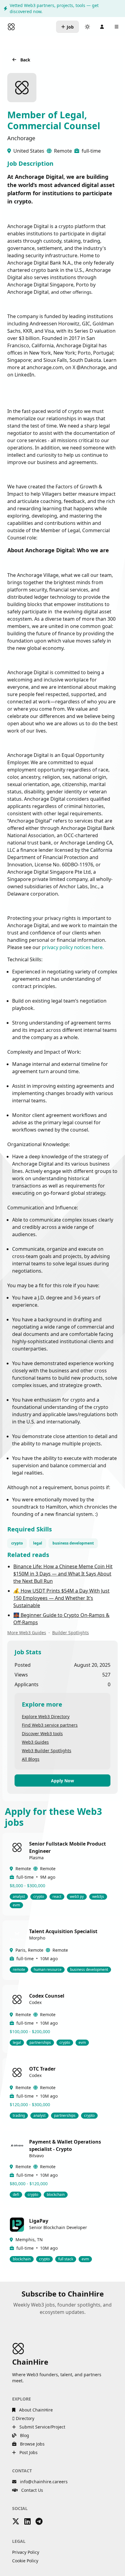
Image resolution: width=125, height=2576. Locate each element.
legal (38, 1543)
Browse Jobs (32, 2444)
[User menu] (102, 27)
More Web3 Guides (27, 1633)
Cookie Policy (25, 2561)
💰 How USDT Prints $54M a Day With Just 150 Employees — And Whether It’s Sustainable (61, 1598)
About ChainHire (35, 2410)
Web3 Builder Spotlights (47, 1751)
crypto (17, 1543)
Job (70, 27)
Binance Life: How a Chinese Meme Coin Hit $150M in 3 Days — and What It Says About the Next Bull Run (63, 1574)
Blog (24, 2435)
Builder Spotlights (71, 1633)
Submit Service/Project (42, 2427)
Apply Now (62, 1781)
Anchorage (21, 138)
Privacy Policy (26, 2552)
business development (73, 1543)
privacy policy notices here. (73, 947)
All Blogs (31, 1759)
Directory (24, 2418)
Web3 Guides (35, 1742)
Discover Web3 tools (42, 1734)
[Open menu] (117, 27)
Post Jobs (28, 2452)
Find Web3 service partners (50, 1725)
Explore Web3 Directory (46, 1716)
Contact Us (32, 2490)
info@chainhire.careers (44, 2482)
